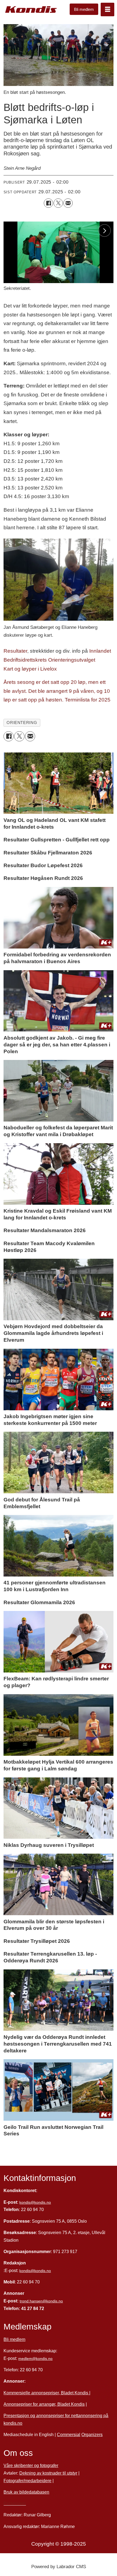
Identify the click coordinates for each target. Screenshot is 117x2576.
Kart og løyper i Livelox (30, 669)
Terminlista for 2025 (88, 700)
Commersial (69, 2434)
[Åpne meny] (107, 9)
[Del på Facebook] (48, 203)
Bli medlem (84, 9)
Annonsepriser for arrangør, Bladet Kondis (44, 2404)
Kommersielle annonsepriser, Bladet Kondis (46, 2393)
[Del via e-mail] (68, 203)
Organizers (92, 2434)
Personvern (15, 2503)
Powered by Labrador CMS (59, 2567)
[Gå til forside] (31, 10)
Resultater (15, 651)
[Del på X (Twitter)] (58, 203)
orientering (22, 723)
